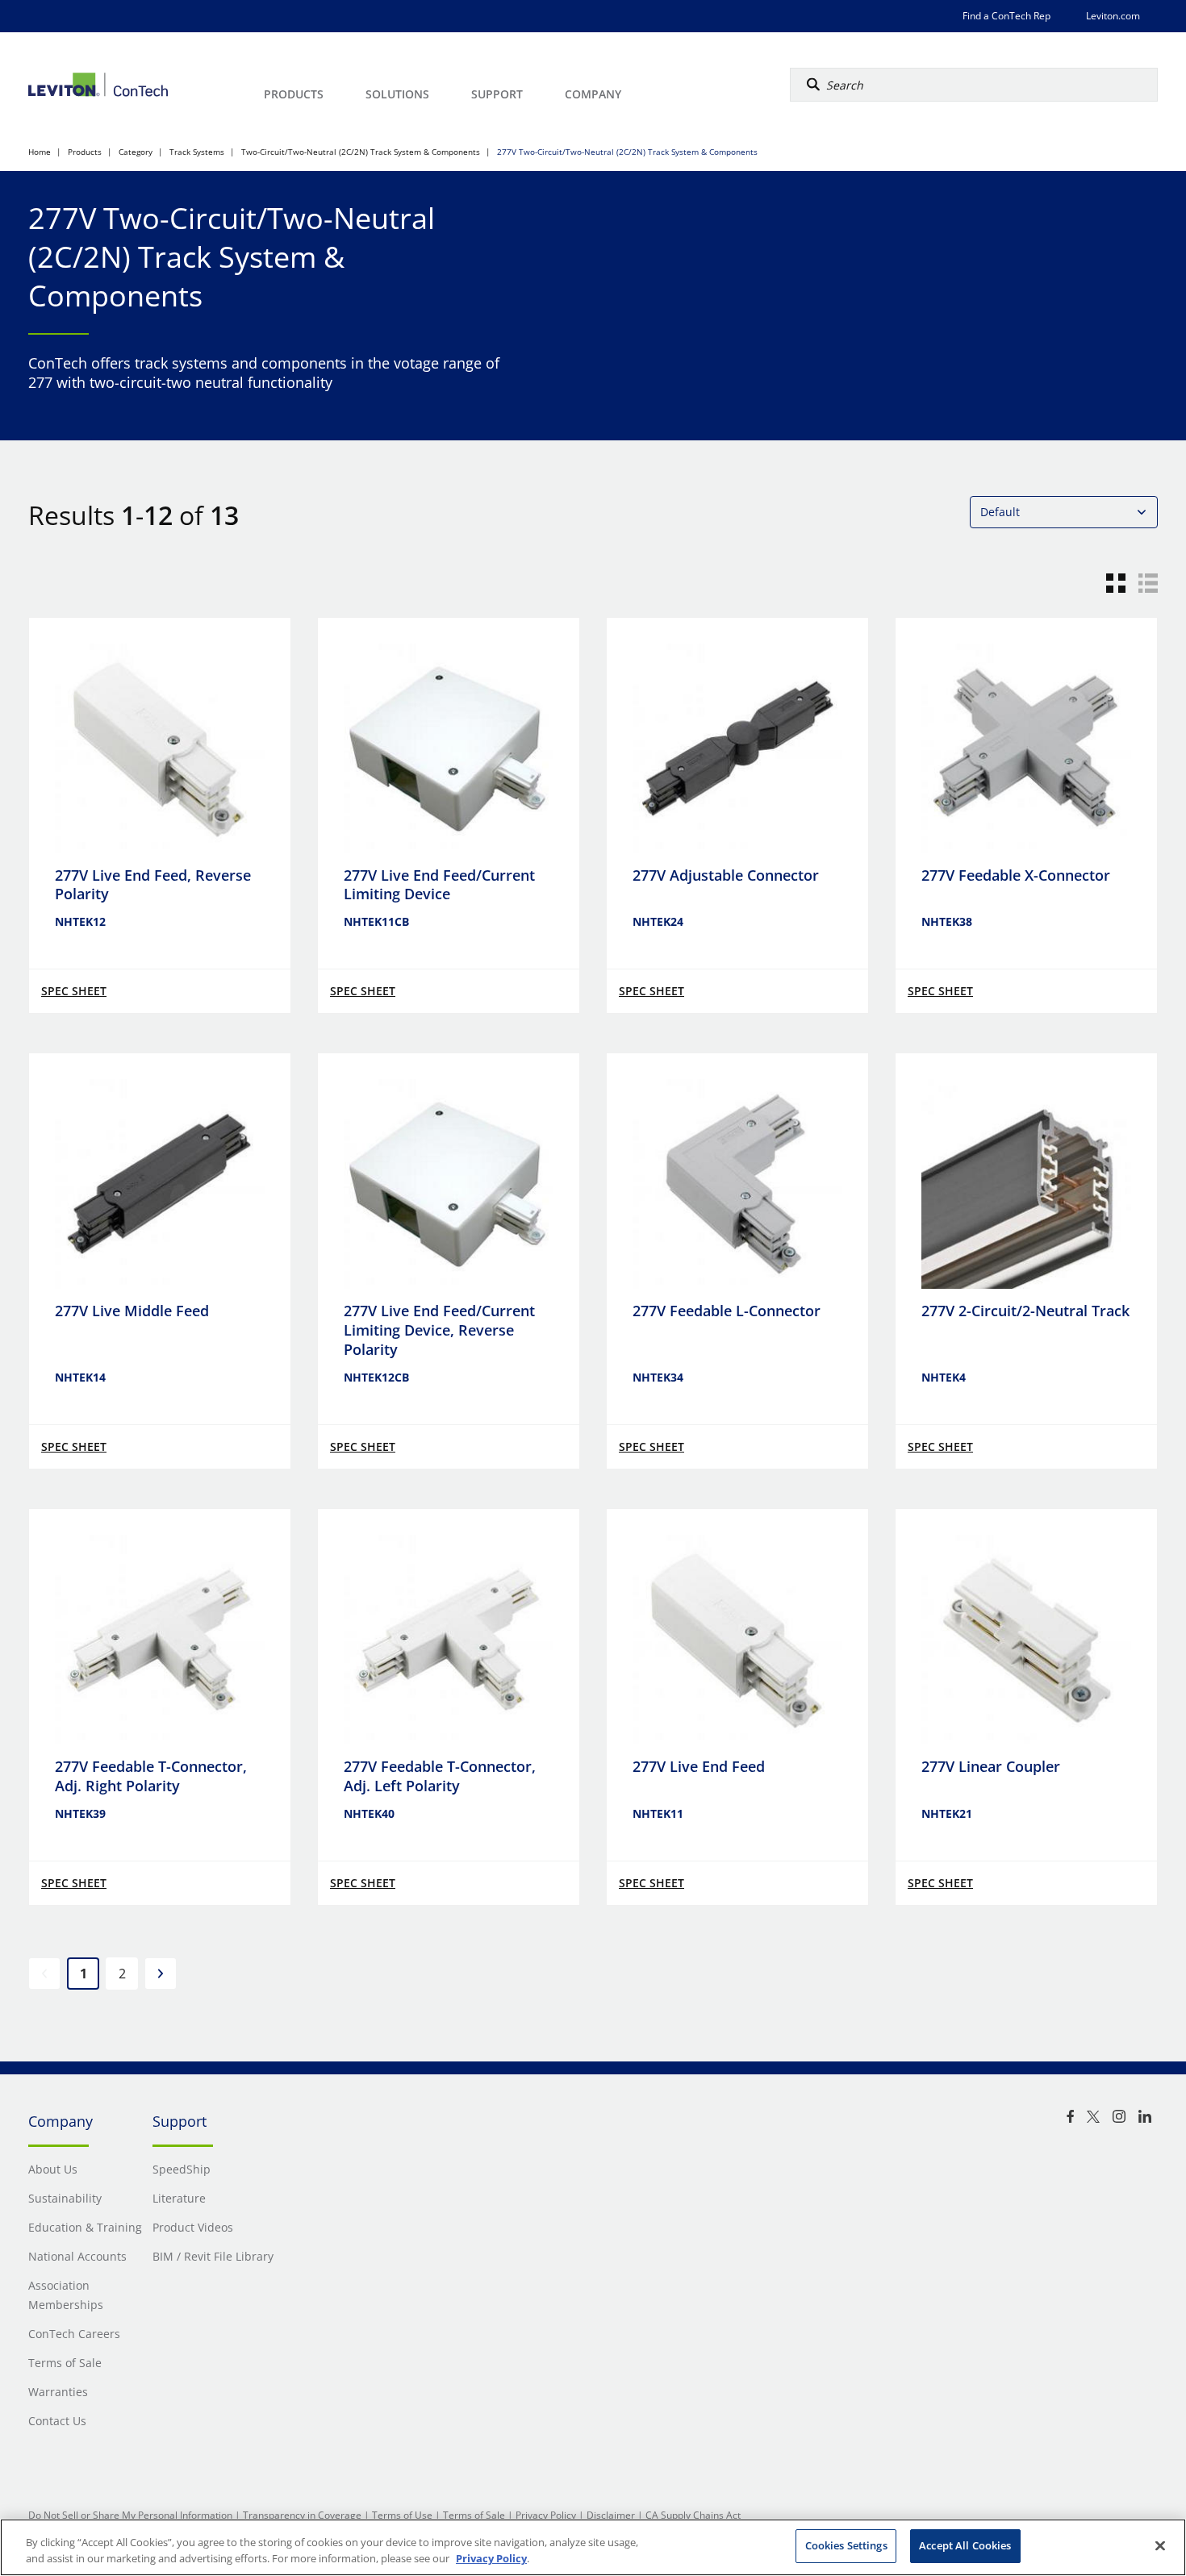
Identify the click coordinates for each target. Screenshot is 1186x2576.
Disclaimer (611, 2515)
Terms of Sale (474, 2515)
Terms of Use (402, 2515)
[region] (593, 2547)
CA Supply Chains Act (693, 2515)
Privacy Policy (546, 2515)
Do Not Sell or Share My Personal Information (130, 2515)
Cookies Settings (846, 2545)
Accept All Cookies (965, 2545)
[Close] (1160, 2545)
